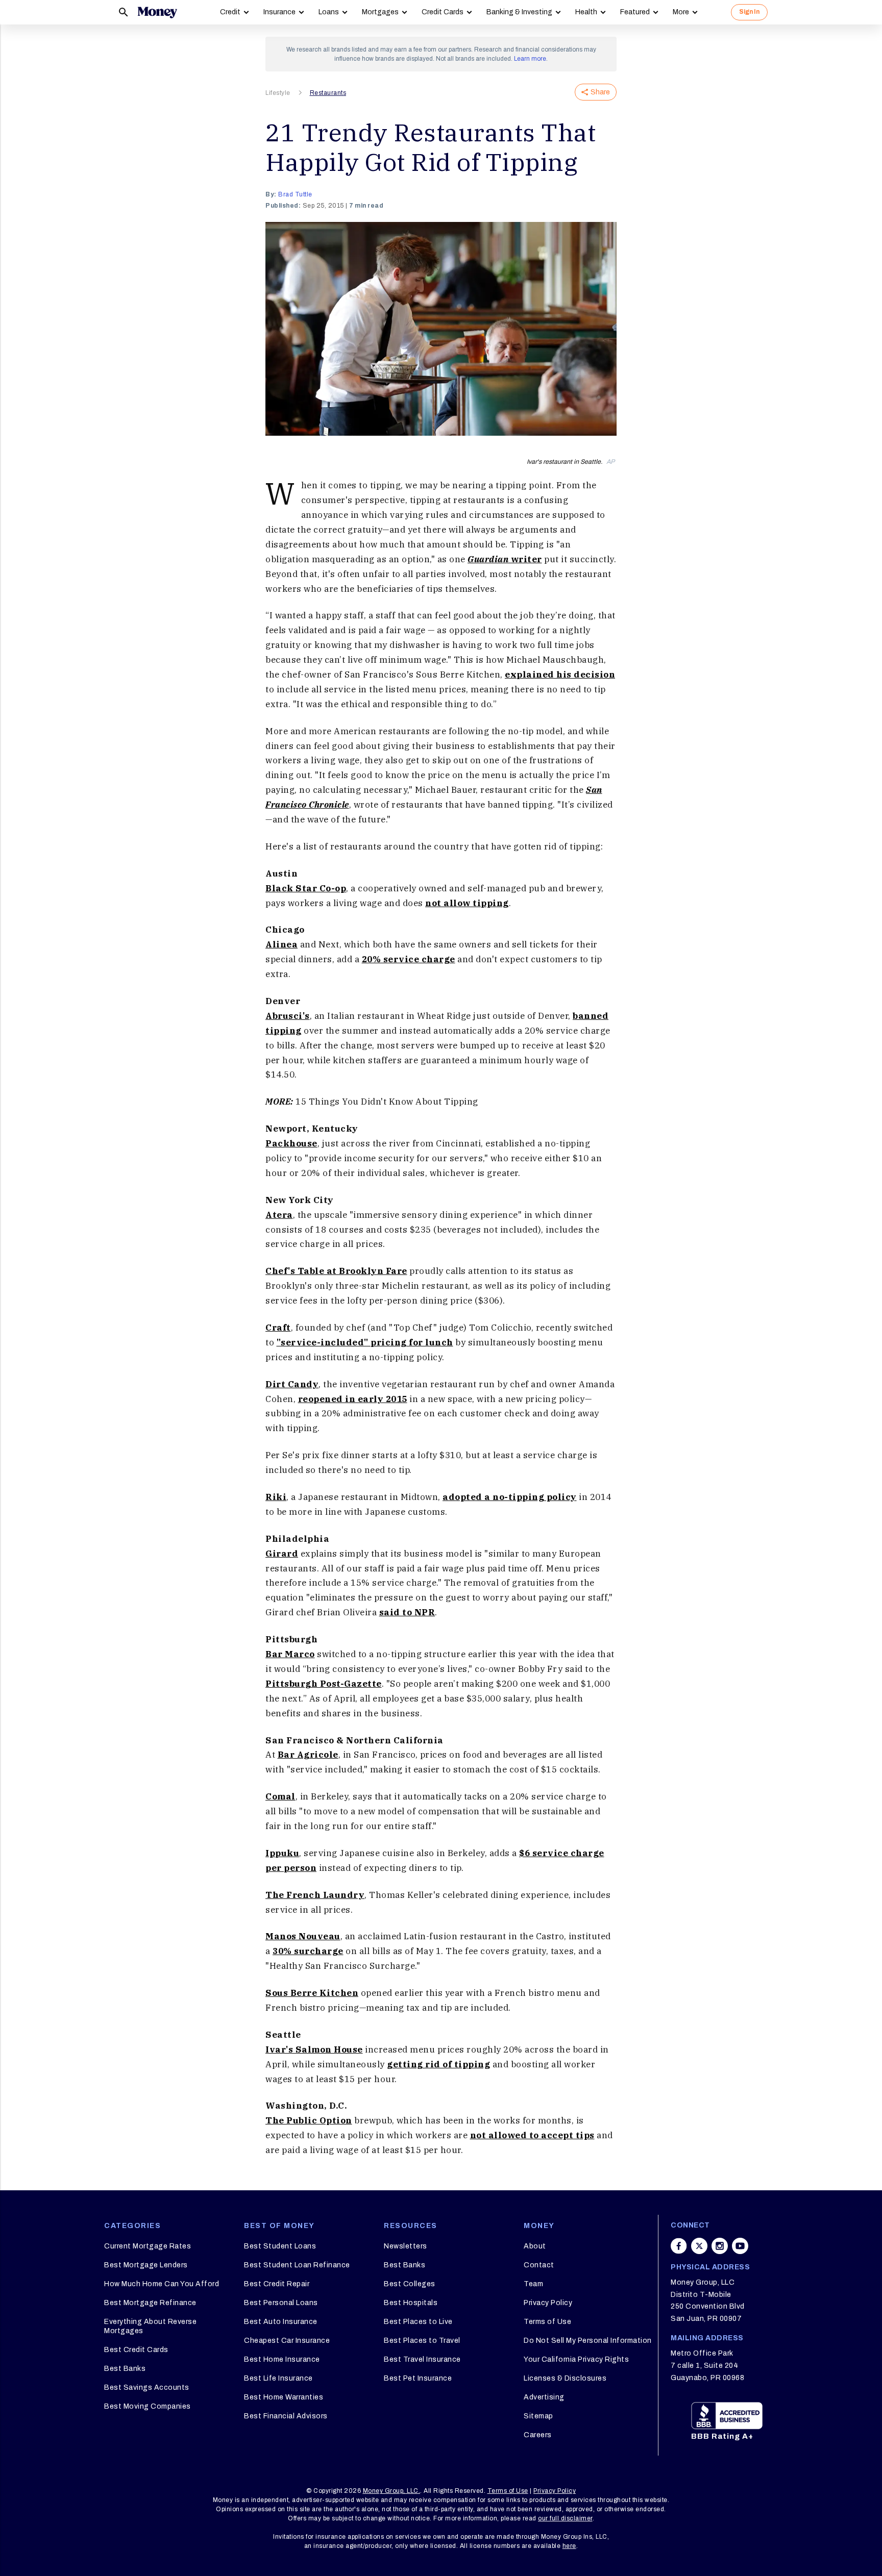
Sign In (749, 12)
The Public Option (309, 2120)
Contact (539, 2265)
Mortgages (380, 12)
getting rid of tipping (438, 2064)
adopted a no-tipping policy (510, 1497)
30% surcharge (308, 1951)
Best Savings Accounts (147, 2387)
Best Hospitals (411, 2303)
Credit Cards (443, 12)
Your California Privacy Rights (576, 2359)
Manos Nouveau (303, 1936)
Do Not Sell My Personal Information (588, 2341)
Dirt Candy (292, 1384)
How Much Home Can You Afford (162, 2284)
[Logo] (157, 12)
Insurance (279, 12)
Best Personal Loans (281, 2303)
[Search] (124, 12)
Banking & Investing (519, 12)
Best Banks (125, 2369)
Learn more (530, 59)
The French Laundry (315, 1895)
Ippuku (282, 1853)
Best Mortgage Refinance (150, 2303)
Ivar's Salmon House (314, 2049)
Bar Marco (290, 1654)
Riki (276, 1497)
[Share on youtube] (740, 2246)
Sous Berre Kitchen (312, 1993)
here (569, 2546)
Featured (635, 12)
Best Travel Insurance (422, 2359)
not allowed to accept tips (532, 2135)
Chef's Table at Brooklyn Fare (336, 1271)
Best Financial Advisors (286, 2416)
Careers (538, 2435)
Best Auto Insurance (281, 2322)
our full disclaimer (565, 2518)
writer (505, 559)
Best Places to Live (418, 2322)
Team (533, 2284)
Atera (279, 1215)
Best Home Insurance (282, 2359)
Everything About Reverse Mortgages (150, 2326)
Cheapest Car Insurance (287, 2341)
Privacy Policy (548, 2303)
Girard (282, 1554)
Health (586, 12)
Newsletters (406, 2246)
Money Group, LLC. (392, 2491)
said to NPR (407, 1612)
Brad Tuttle (295, 194)
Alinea (281, 944)
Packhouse (291, 1143)
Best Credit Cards (136, 2350)
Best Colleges (410, 2284)
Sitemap (538, 2416)
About (535, 2246)
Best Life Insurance (278, 2378)
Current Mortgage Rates (148, 2246)
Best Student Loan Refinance (297, 2265)
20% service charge (409, 959)
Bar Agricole (308, 1755)
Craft (278, 1328)
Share (600, 92)
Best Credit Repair (277, 2284)
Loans (329, 12)
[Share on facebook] (679, 2246)
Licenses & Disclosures (565, 2378)
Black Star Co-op (306, 888)
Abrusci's (288, 1016)
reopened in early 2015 (353, 1399)
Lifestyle (278, 93)
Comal (280, 1796)
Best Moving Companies (148, 2406)
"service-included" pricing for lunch (365, 1342)
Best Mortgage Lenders (146, 2265)
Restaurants (328, 93)
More (681, 12)
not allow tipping (467, 903)
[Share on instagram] (720, 2246)
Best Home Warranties (284, 2397)
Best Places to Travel (422, 2341)
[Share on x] (699, 2246)
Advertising (544, 2397)
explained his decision (560, 674)
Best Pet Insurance (418, 2378)
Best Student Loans (280, 2246)
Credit (230, 12)
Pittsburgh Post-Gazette (324, 1684)
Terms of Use (547, 2322)
